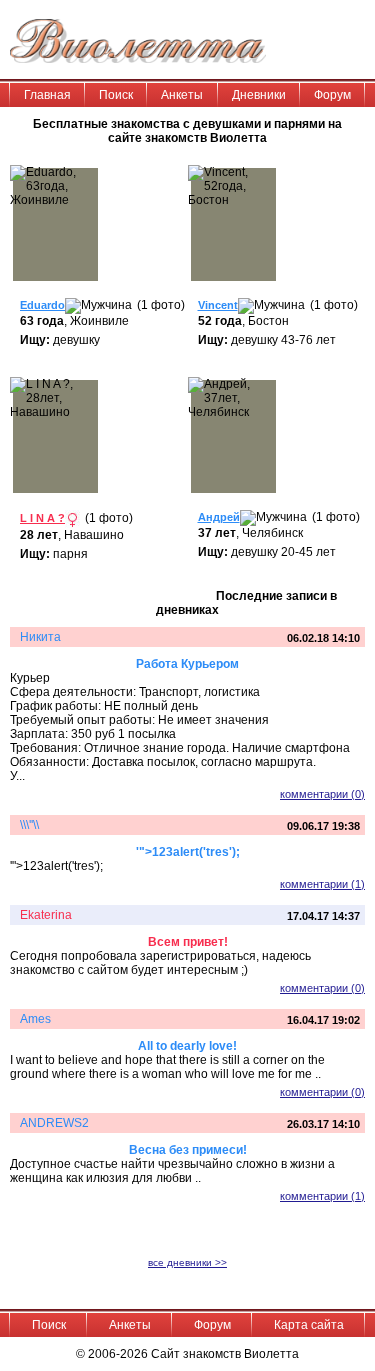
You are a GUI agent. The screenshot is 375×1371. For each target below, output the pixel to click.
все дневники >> (187, 1262)
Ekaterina (46, 915)
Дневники (259, 95)
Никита (40, 637)
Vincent (218, 305)
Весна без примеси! (188, 1150)
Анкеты (182, 95)
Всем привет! (188, 942)
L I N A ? (42, 518)
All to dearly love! (187, 1046)
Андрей (219, 517)
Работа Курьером (187, 664)
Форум (332, 95)
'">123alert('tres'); (188, 852)
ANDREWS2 (54, 1123)
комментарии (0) (322, 794)
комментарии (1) (322, 884)
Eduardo (42, 305)
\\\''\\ (29, 825)
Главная (47, 95)
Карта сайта (309, 1325)
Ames (35, 1019)
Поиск (116, 95)
